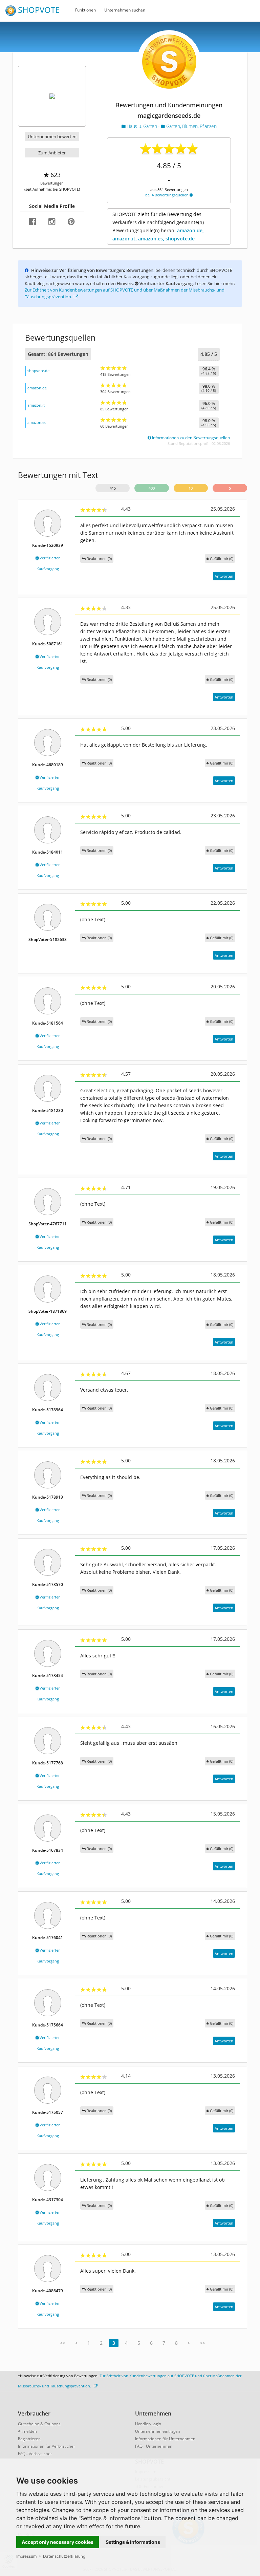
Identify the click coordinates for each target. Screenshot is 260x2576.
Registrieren (29, 2439)
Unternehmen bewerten (52, 136)
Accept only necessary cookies (58, 2542)
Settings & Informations (133, 2542)
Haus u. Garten (142, 126)
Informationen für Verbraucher (47, 2446)
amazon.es (37, 422)
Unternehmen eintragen (158, 2431)
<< (62, 2343)
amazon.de (37, 388)
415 (113, 488)
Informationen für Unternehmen (165, 2439)
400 (152, 488)
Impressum (26, 2556)
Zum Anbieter (52, 153)
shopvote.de (38, 371)
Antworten (224, 576)
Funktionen (85, 10)
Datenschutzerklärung (64, 2556)
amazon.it (36, 405)
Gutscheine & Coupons (39, 2424)
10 (191, 488)
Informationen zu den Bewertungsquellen (190, 438)
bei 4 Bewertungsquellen (167, 195)
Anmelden (27, 2431)
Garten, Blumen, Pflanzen (191, 126)
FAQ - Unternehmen (154, 2446)
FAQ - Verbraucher (35, 2454)
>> (203, 2343)
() (222, 559)
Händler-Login (148, 2424)
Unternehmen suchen (125, 10)
